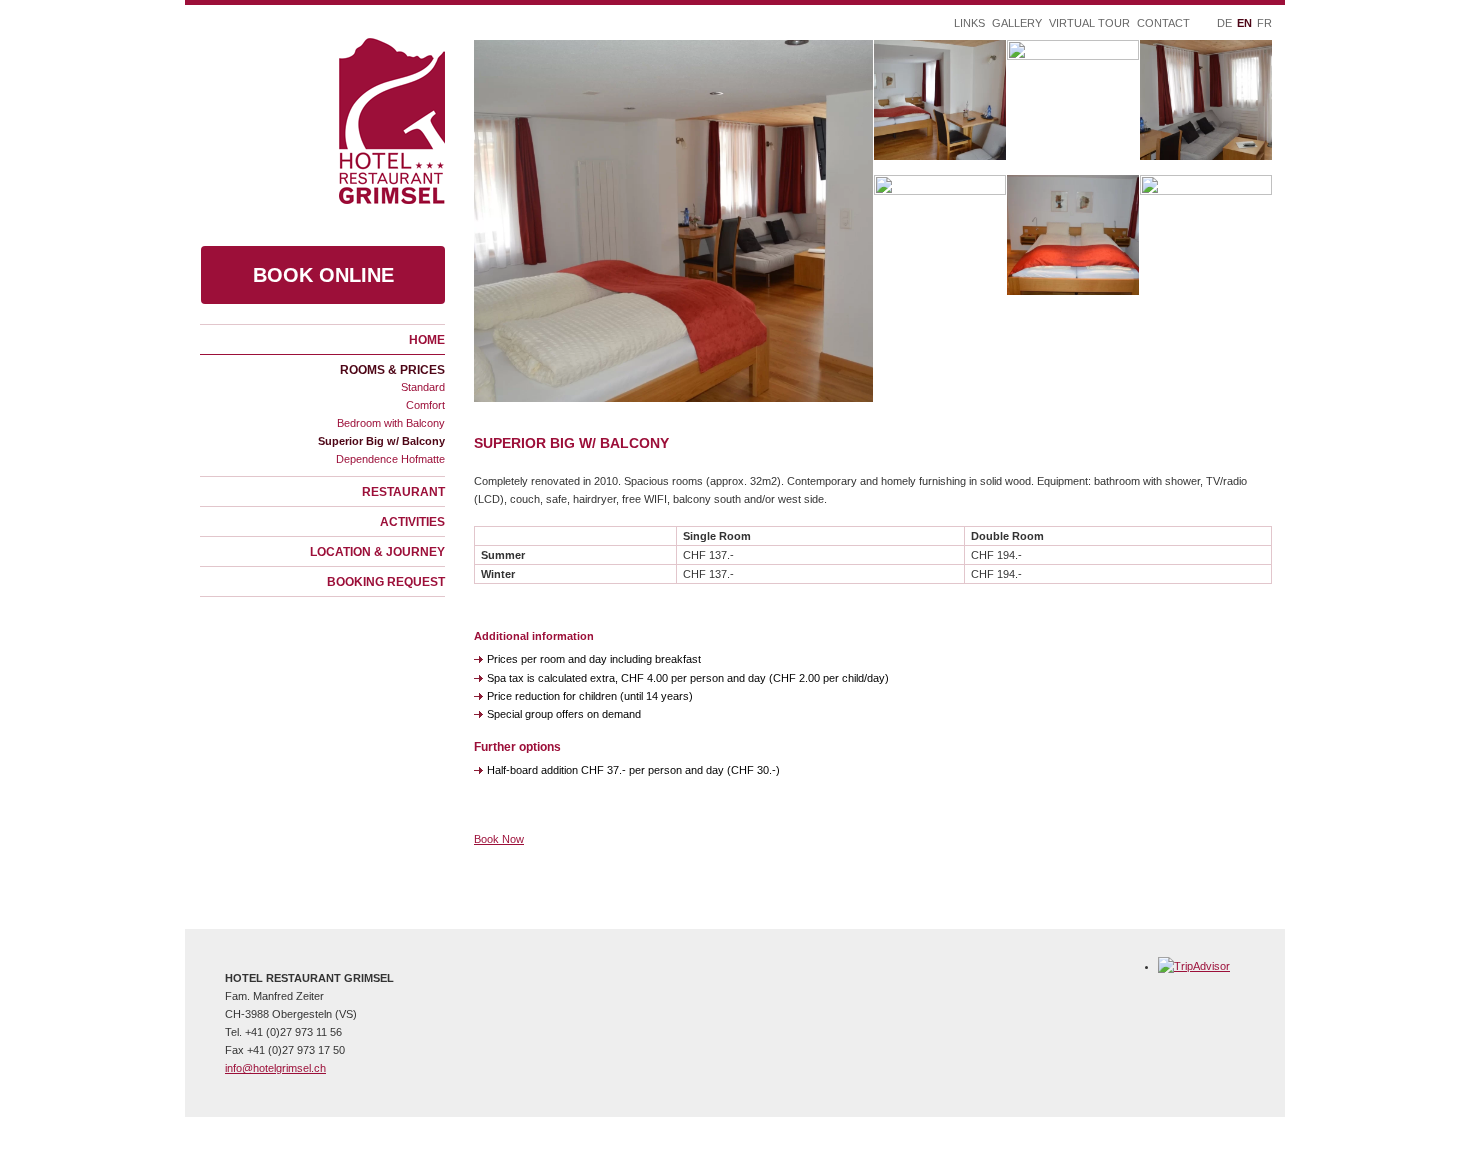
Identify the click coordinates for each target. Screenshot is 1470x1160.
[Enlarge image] (673, 221)
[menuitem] (322, 339)
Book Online (323, 275)
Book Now (499, 839)
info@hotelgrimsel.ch (275, 1068)
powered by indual (573, 1130)
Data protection (468, 1130)
